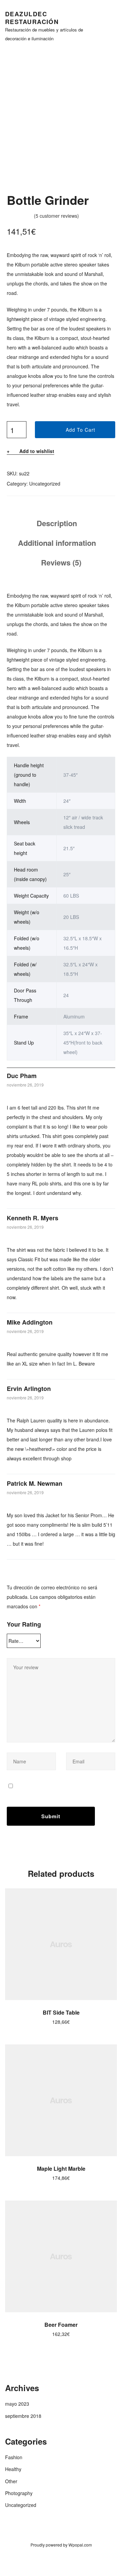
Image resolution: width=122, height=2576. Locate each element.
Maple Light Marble (61, 2169)
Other (11, 2481)
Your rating (24, 1624)
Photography (19, 2493)
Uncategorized (45, 484)
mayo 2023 (17, 2404)
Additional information (57, 543)
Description (57, 523)
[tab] (57, 523)
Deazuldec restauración (32, 18)
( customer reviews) (56, 216)
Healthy (13, 2469)
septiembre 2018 (23, 2416)
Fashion (14, 2457)
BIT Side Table (61, 2012)
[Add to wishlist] (108, 1897)
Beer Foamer (61, 2325)
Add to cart (80, 430)
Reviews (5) (61, 562)
